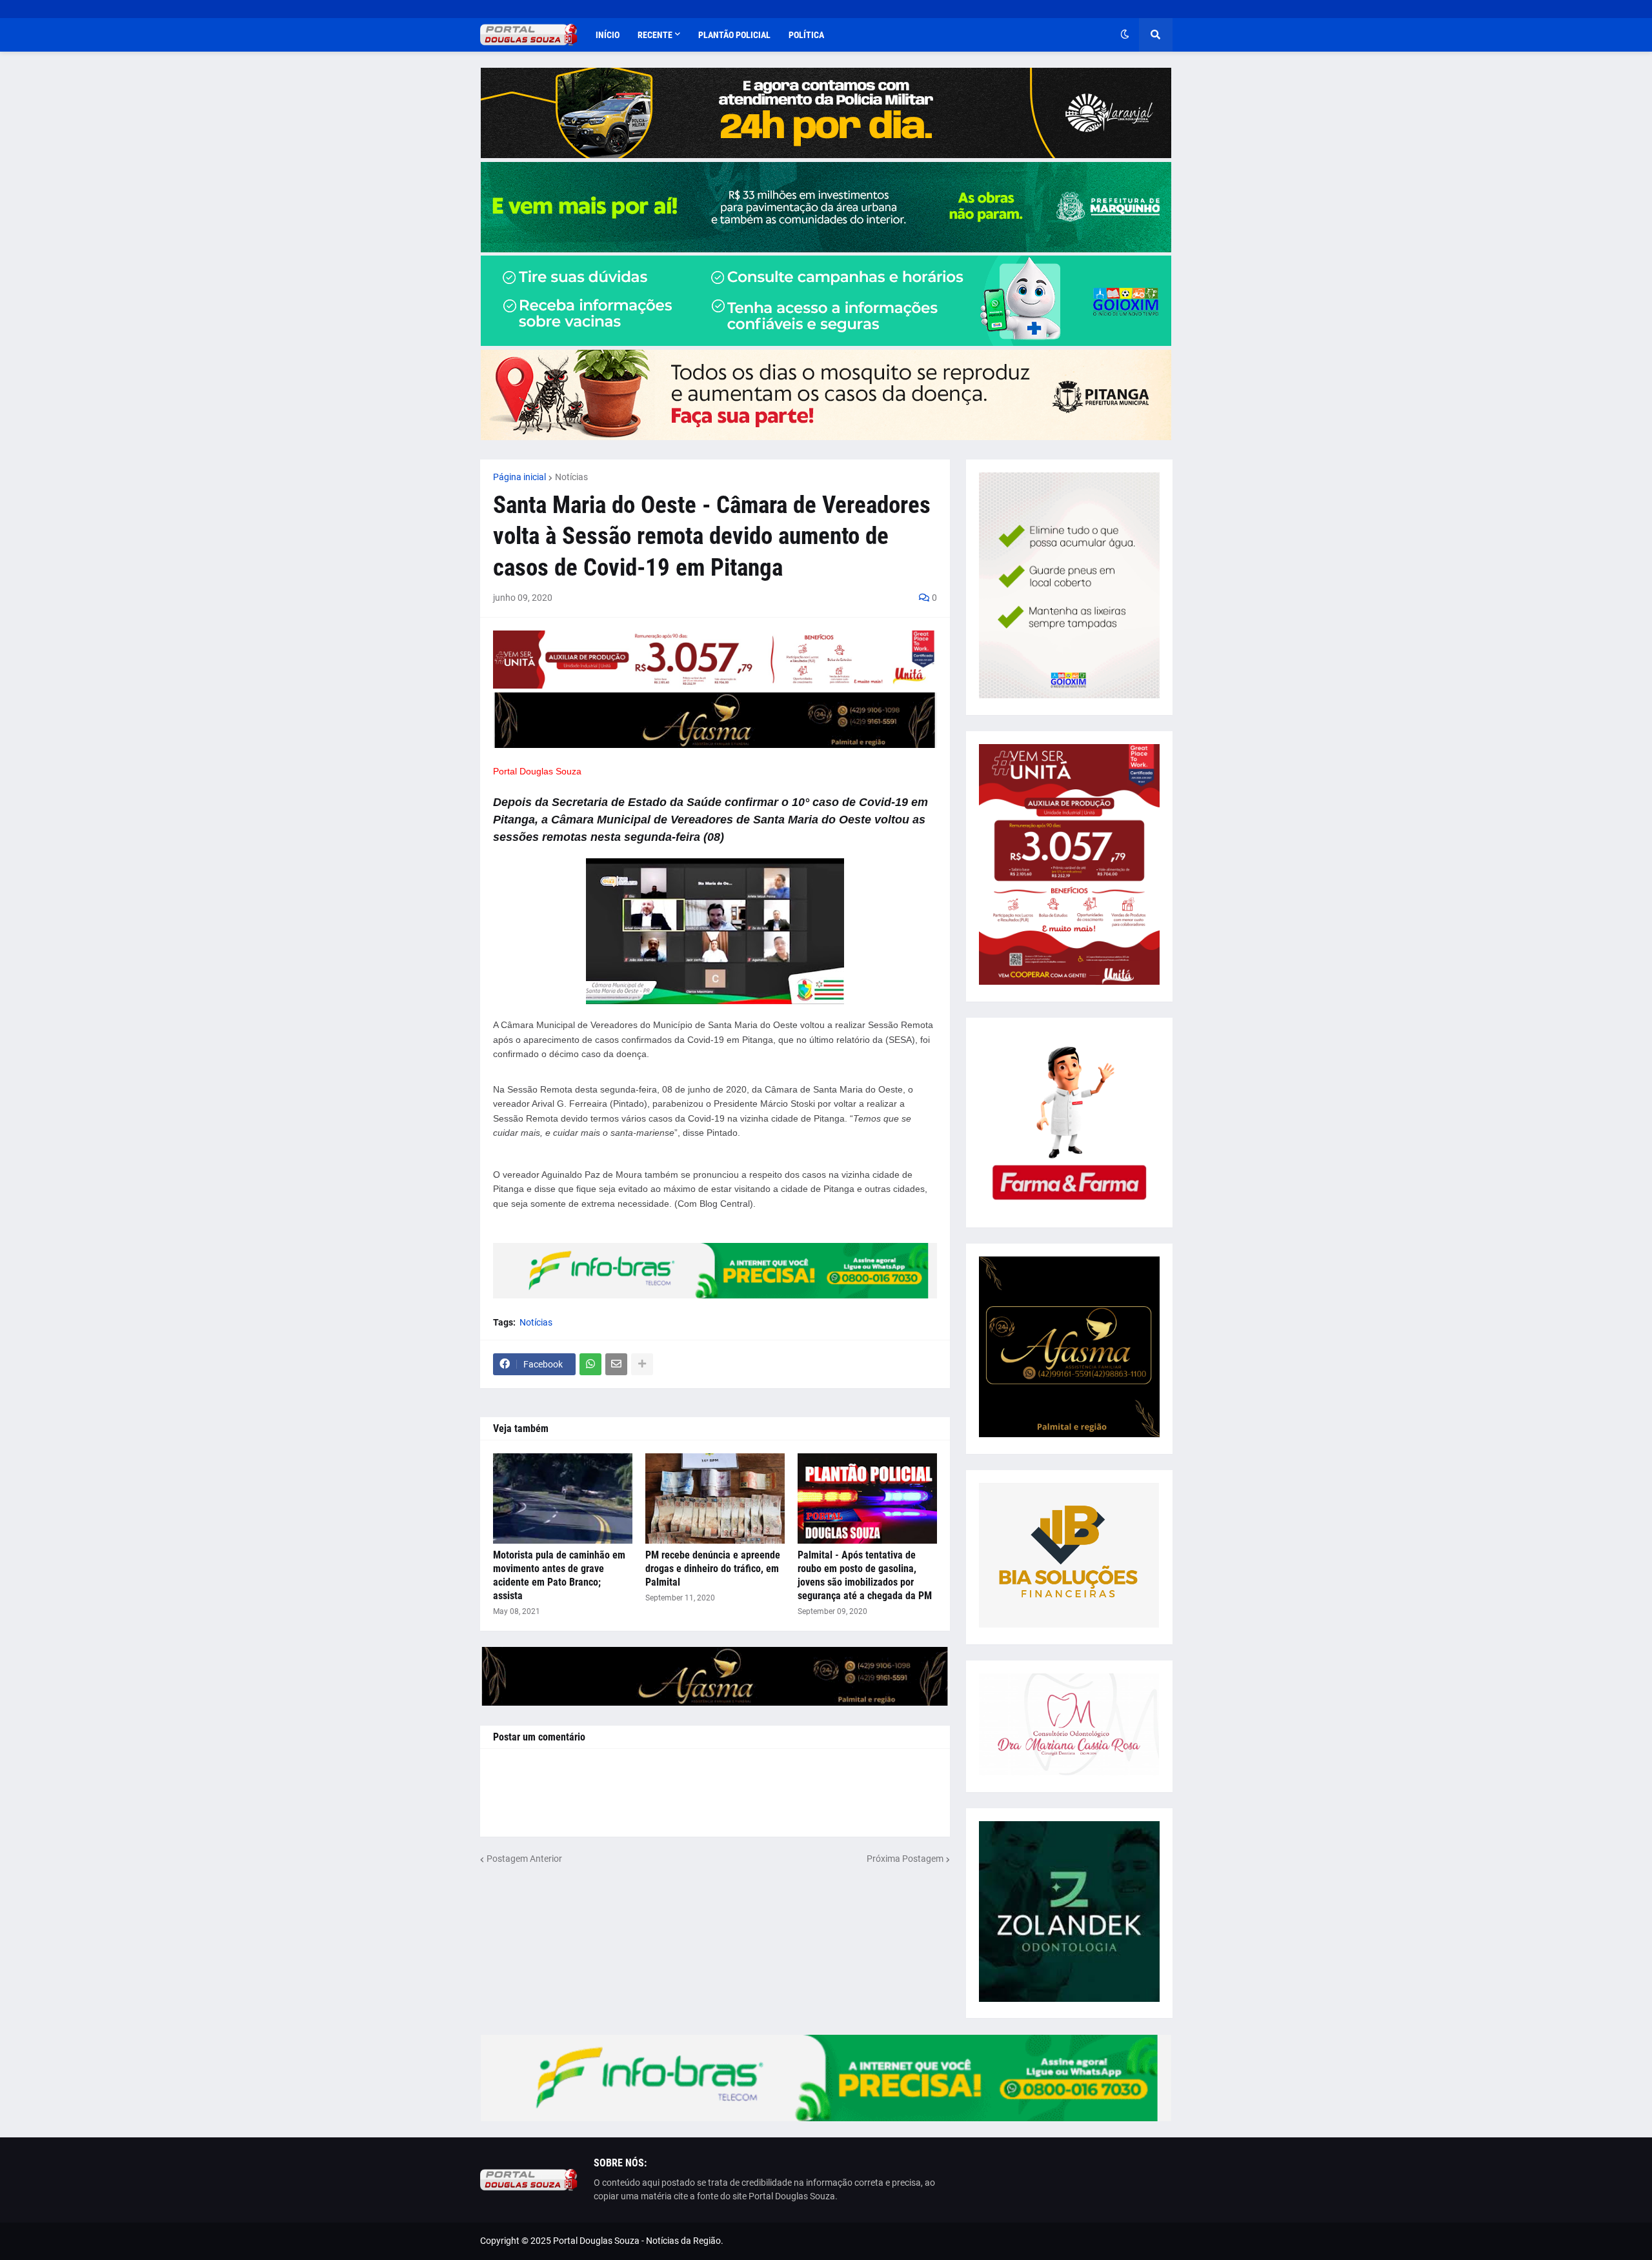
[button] (1125, 35)
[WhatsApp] (590, 1364)
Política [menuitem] (806, 35)
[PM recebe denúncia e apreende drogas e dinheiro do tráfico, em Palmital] (715, 1498)
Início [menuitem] (608, 35)
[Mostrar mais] (642, 1364)
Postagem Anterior (524, 1859)
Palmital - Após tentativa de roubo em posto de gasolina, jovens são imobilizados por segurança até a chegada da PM (865, 1575)
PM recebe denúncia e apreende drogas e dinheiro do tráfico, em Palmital (713, 1569)
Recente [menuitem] (655, 35)
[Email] (616, 1364)
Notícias (571, 477)
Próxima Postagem (905, 1859)
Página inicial (519, 477)
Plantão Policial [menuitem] (734, 35)
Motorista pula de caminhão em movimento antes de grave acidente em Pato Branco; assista (559, 1575)
